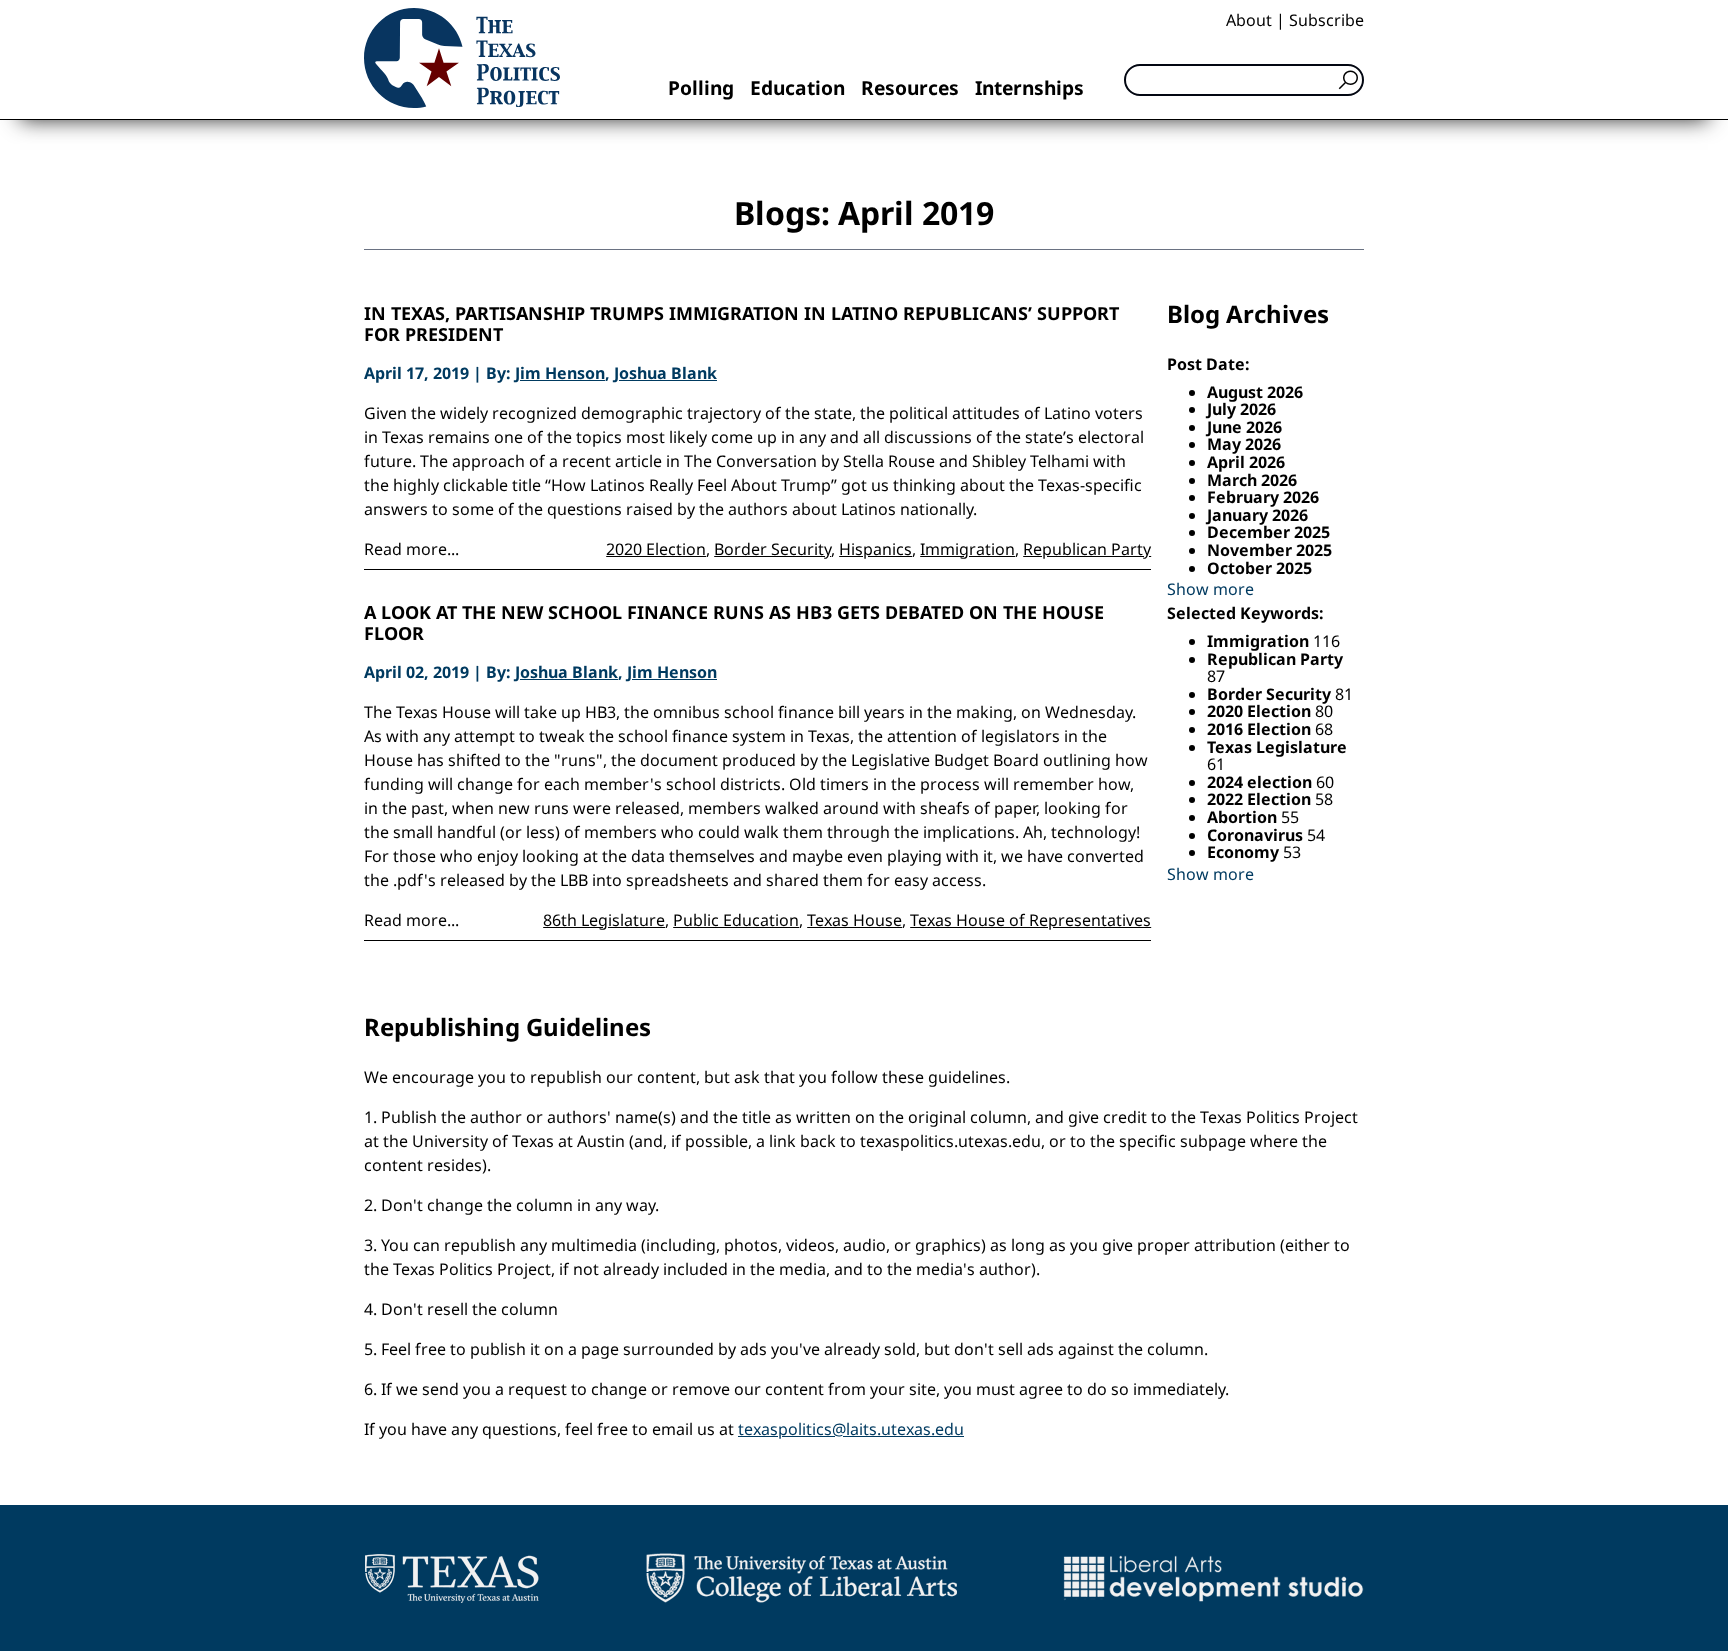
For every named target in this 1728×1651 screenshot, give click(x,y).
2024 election (1261, 782)
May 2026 (1244, 444)
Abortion (1244, 817)
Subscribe (1326, 20)
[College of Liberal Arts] (801, 1578)
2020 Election (656, 549)
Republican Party (1087, 549)
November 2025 (1269, 550)
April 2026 (1246, 462)
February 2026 (1263, 497)
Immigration (967, 549)
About (1249, 20)
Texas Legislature (1277, 747)
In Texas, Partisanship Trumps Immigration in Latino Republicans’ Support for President (741, 324)
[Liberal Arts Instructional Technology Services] (1213, 1578)
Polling (701, 87)
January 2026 (1257, 515)
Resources (910, 87)
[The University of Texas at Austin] (451, 1578)
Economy (1245, 852)
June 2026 (1244, 427)
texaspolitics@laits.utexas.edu (851, 1429)
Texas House (854, 920)
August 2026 (1255, 392)
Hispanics (875, 549)
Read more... (411, 549)
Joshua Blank (665, 373)
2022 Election (1261, 799)
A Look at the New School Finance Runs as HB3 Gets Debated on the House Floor (734, 623)
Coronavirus (1257, 835)
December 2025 (1268, 532)
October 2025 (1259, 568)
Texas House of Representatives (1030, 920)
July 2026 (1241, 409)
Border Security (772, 549)
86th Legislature (604, 920)
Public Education (736, 920)
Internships (1029, 87)
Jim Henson (560, 373)
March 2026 (1252, 480)
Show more (1210, 589)
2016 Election (1261, 729)
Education (797, 87)
